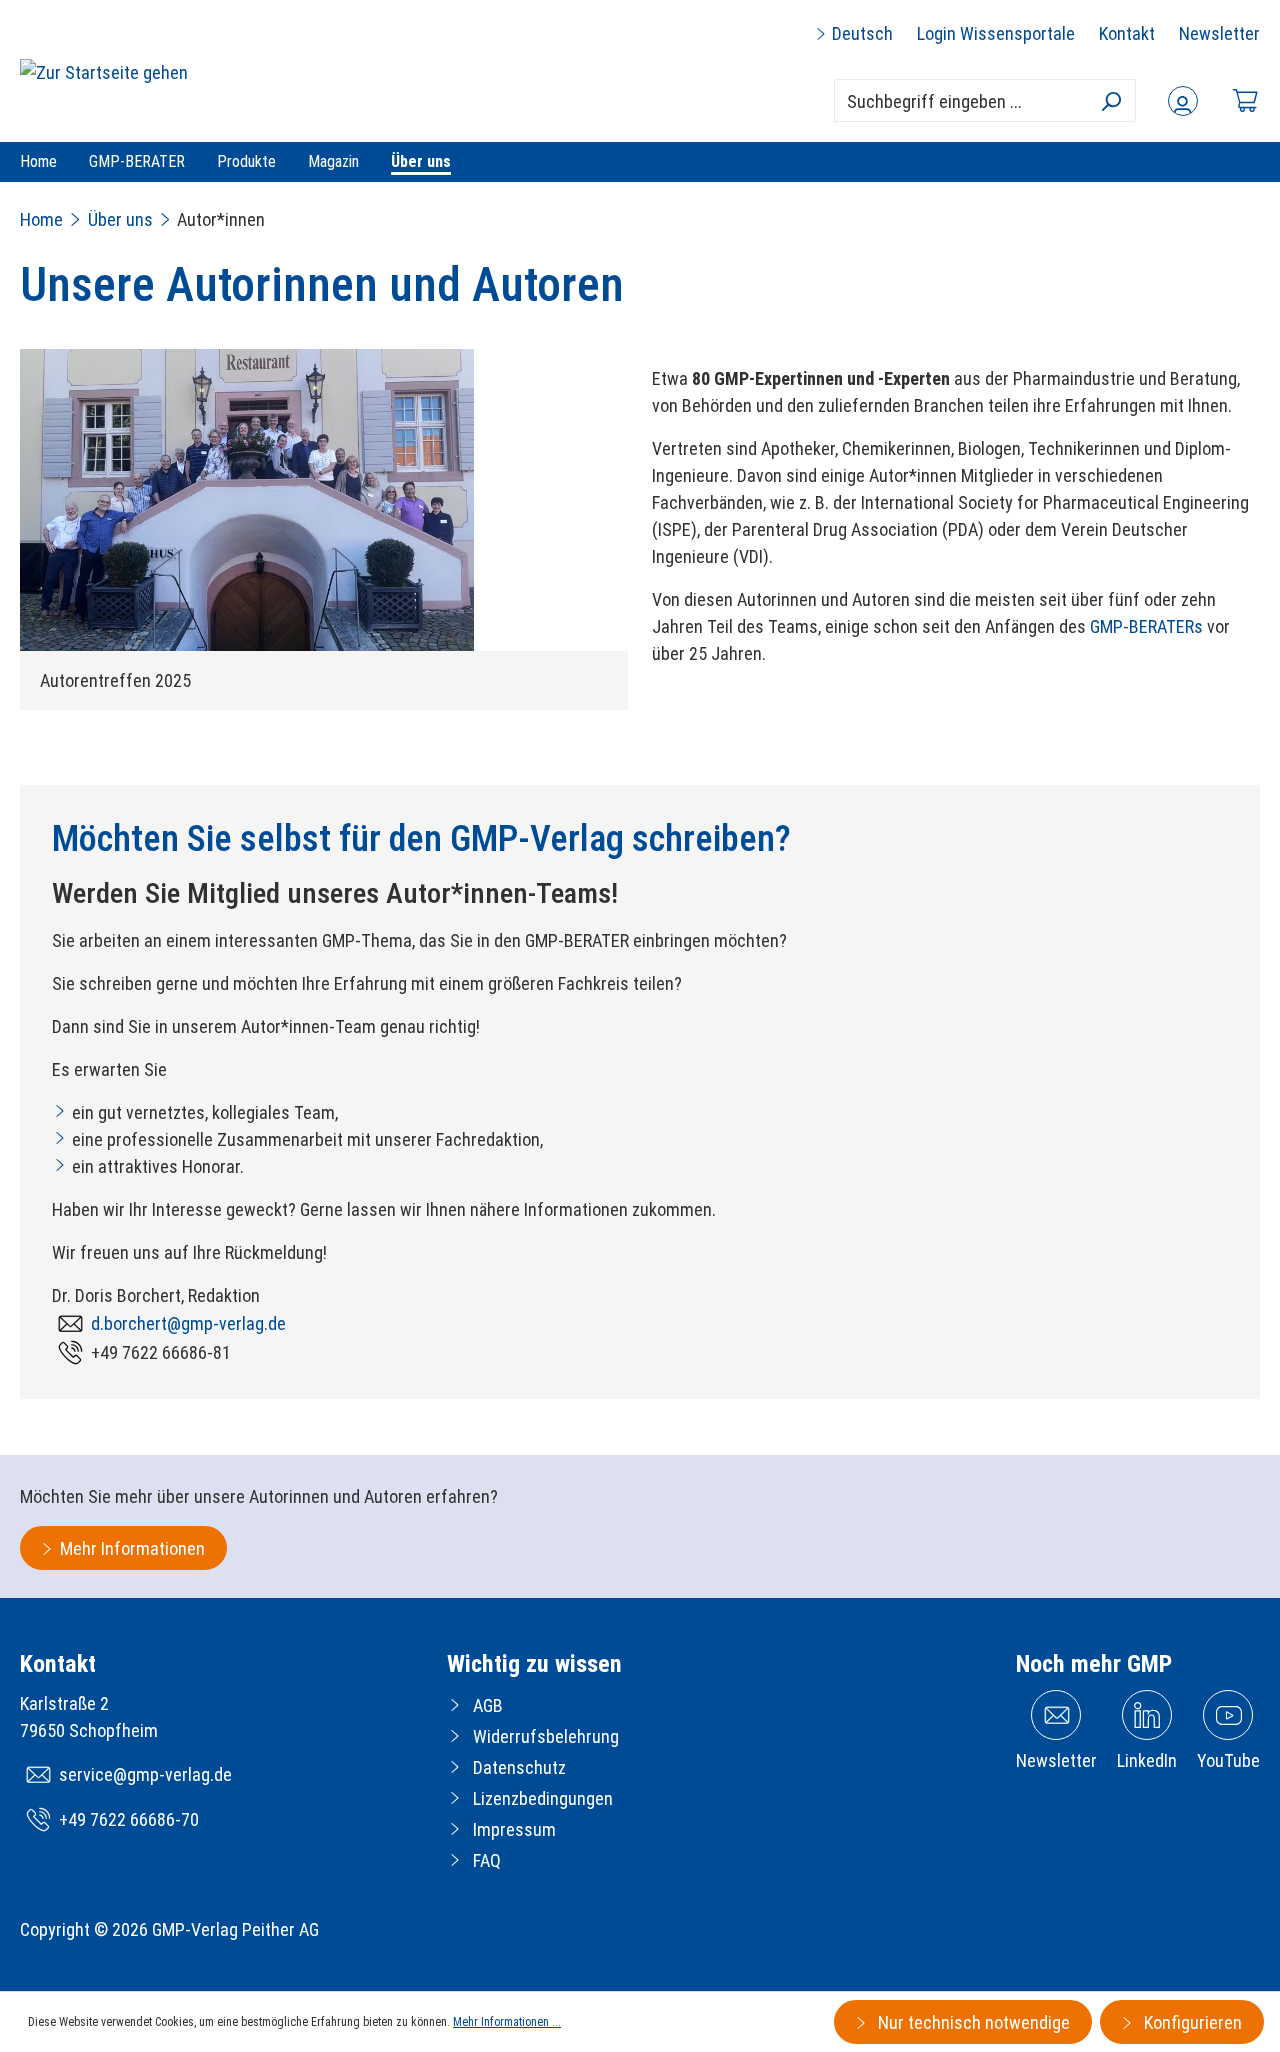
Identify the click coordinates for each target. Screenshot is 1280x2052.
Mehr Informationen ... (507, 2022)
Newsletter (1219, 33)
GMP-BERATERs (1146, 626)
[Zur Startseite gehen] (104, 71)
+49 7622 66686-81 (161, 1352)
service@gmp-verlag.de (145, 1774)
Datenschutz (519, 1767)
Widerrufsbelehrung (546, 1736)
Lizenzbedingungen (543, 1798)
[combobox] (985, 100)
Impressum (514, 1829)
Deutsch (860, 33)
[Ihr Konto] (1183, 101)
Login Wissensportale (996, 33)
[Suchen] (1110, 101)
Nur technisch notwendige (972, 2022)
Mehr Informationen (132, 1548)
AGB (488, 1705)
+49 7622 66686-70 (129, 1819)
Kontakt (1127, 33)
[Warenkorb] (1245, 100)
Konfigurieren (1191, 2022)
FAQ (487, 1860)
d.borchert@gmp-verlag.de (188, 1323)
